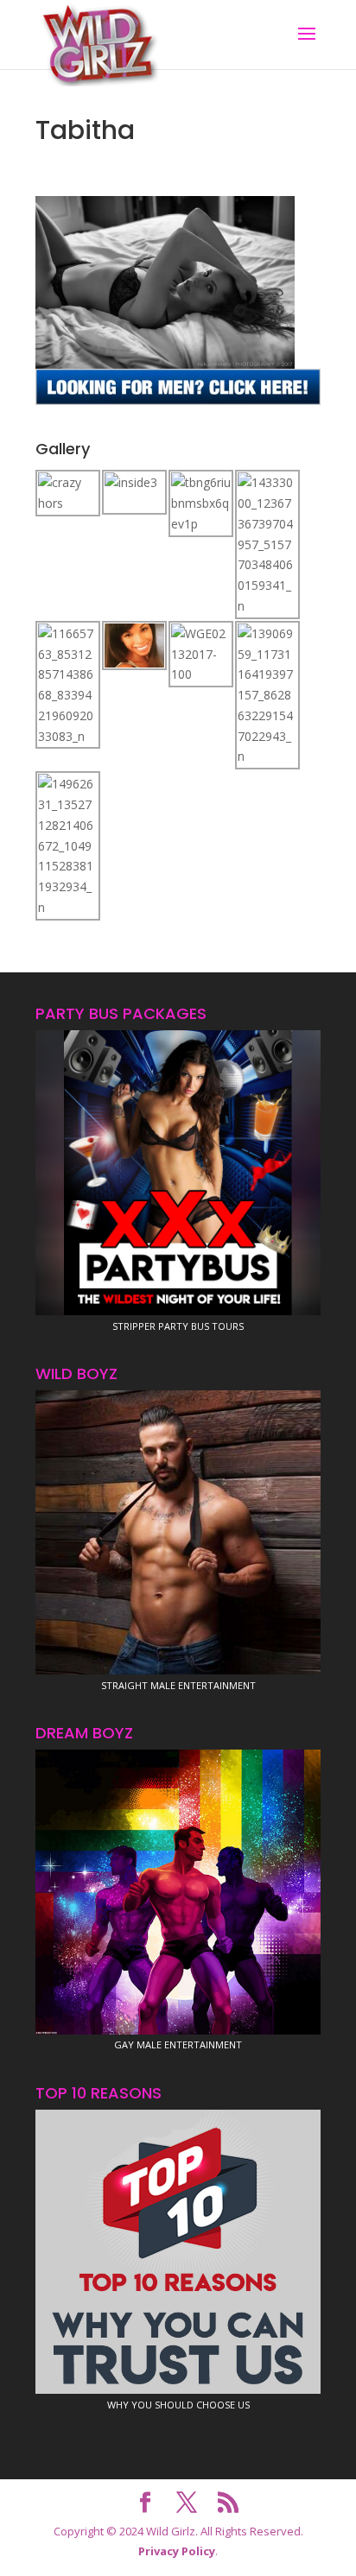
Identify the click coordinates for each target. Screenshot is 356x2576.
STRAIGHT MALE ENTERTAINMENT (178, 1685)
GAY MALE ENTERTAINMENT (178, 2044)
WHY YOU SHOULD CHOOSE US (178, 2405)
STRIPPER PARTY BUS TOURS (178, 1326)
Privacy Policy (177, 2551)
